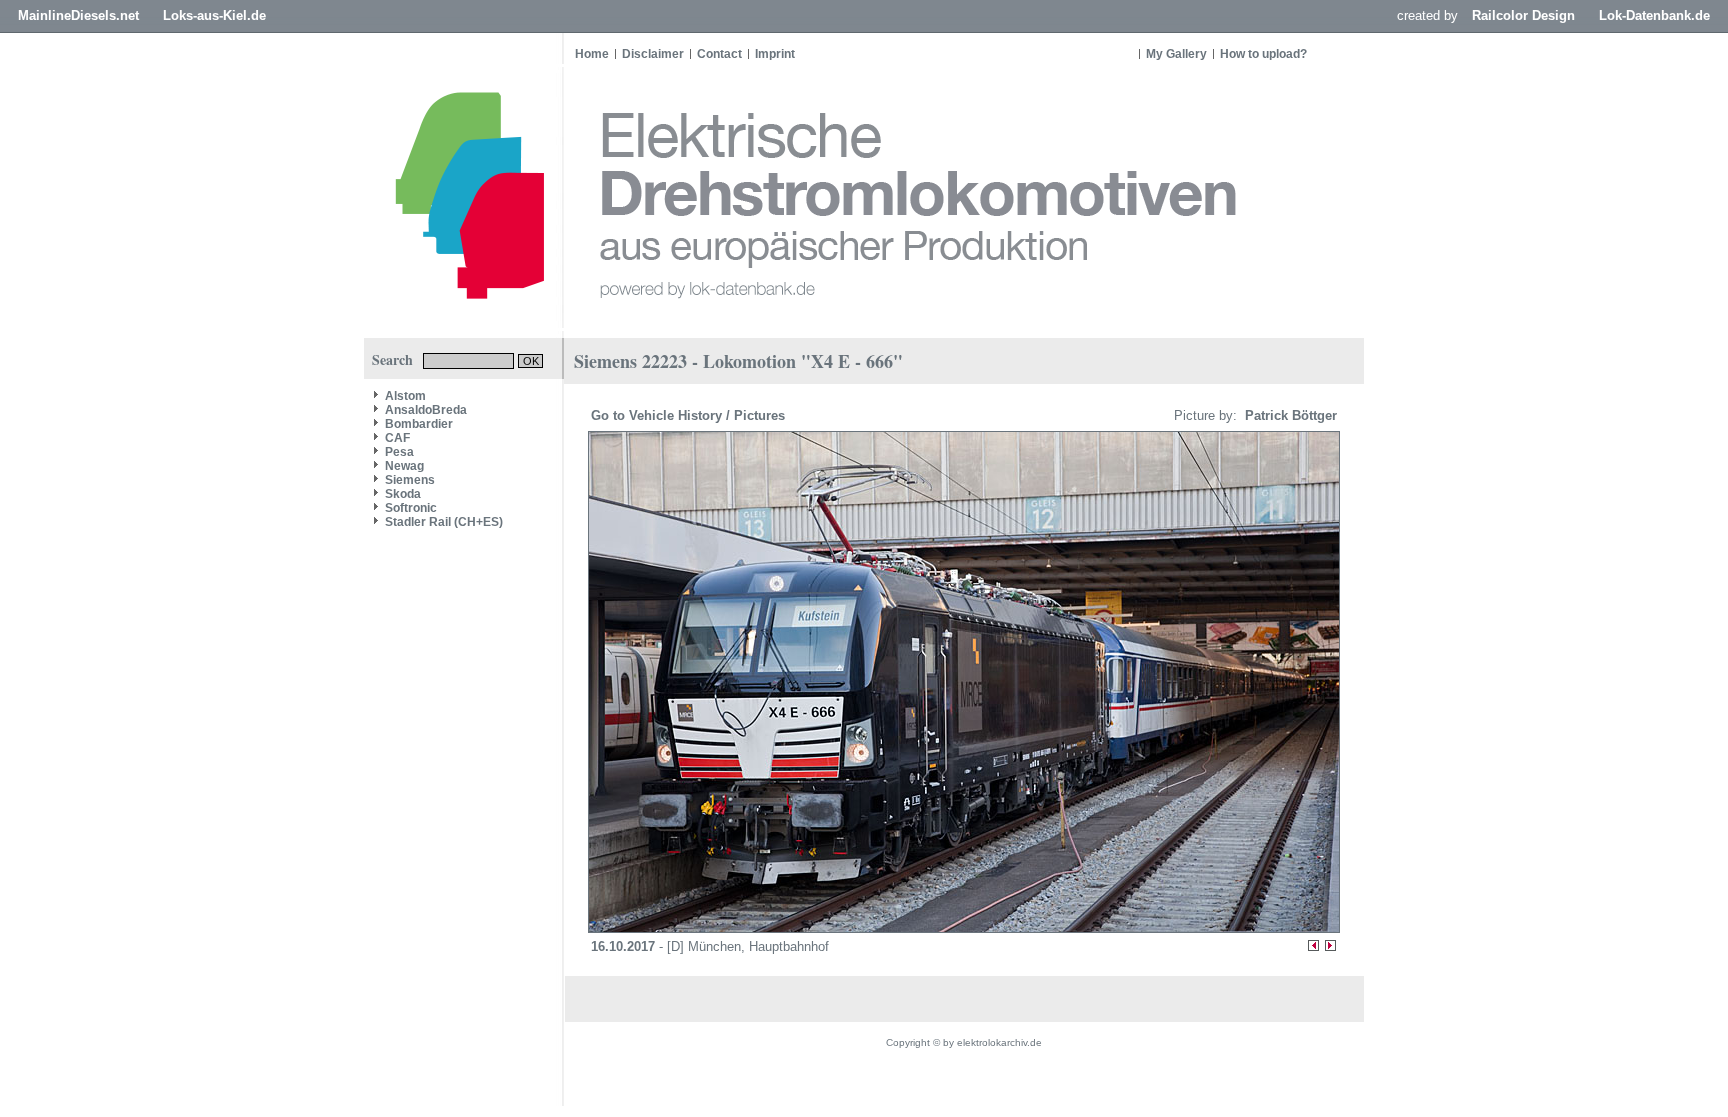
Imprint (775, 54)
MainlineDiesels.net (78, 15)
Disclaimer (653, 54)
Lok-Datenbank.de (1654, 15)
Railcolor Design (1523, 15)
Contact (719, 54)
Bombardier (419, 424)
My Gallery (1176, 54)
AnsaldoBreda (426, 410)
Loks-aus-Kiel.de (214, 15)
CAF (397, 438)
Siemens (410, 480)
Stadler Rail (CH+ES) (444, 522)
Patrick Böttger (1289, 415)
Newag (404, 466)
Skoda (403, 494)
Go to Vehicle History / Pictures (690, 415)
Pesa (399, 452)
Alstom (405, 396)
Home (592, 54)
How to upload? (1263, 54)
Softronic (411, 508)
